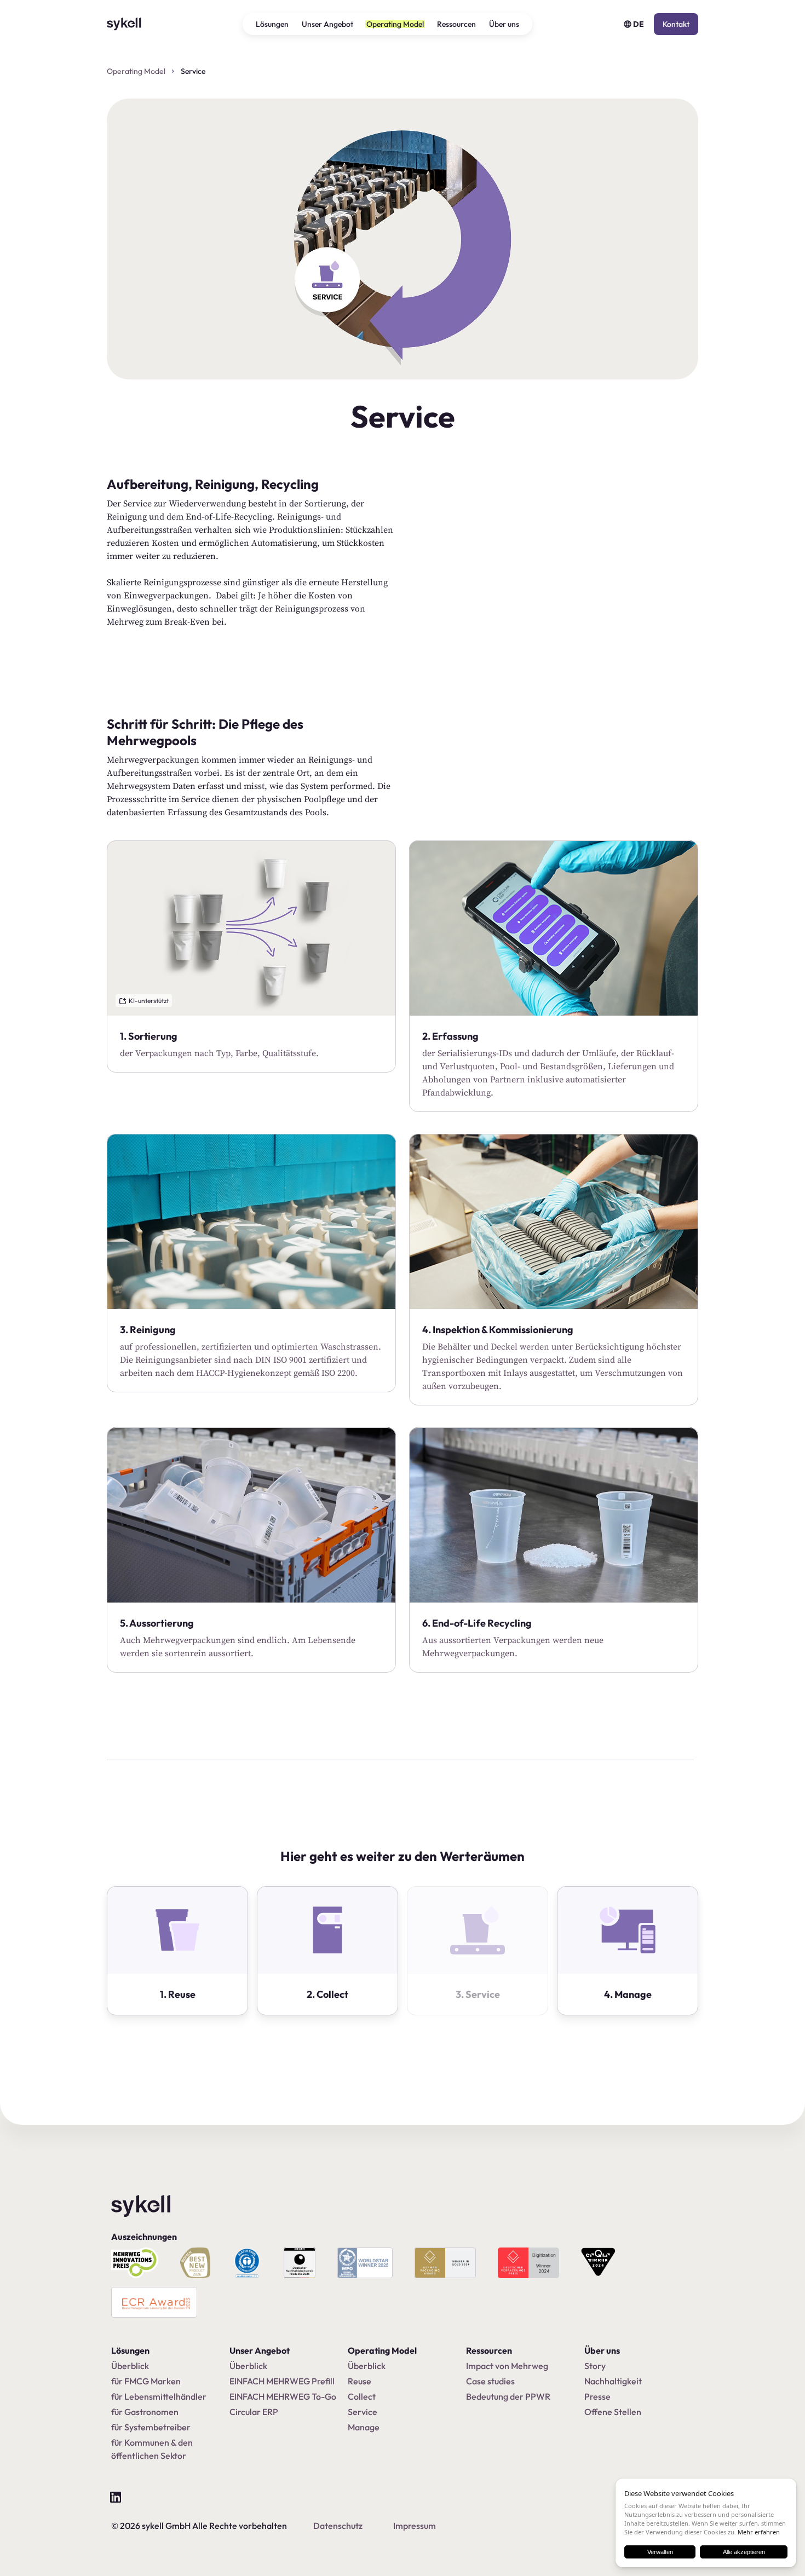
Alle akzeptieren (744, 2552)
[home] (129, 24)
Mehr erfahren (759, 2532)
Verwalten (660, 2552)
